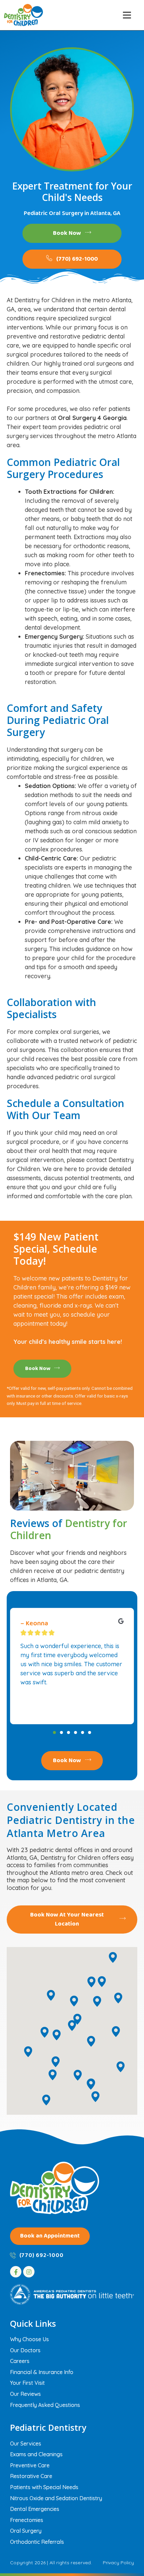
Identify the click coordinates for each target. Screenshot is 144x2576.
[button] (127, 15)
